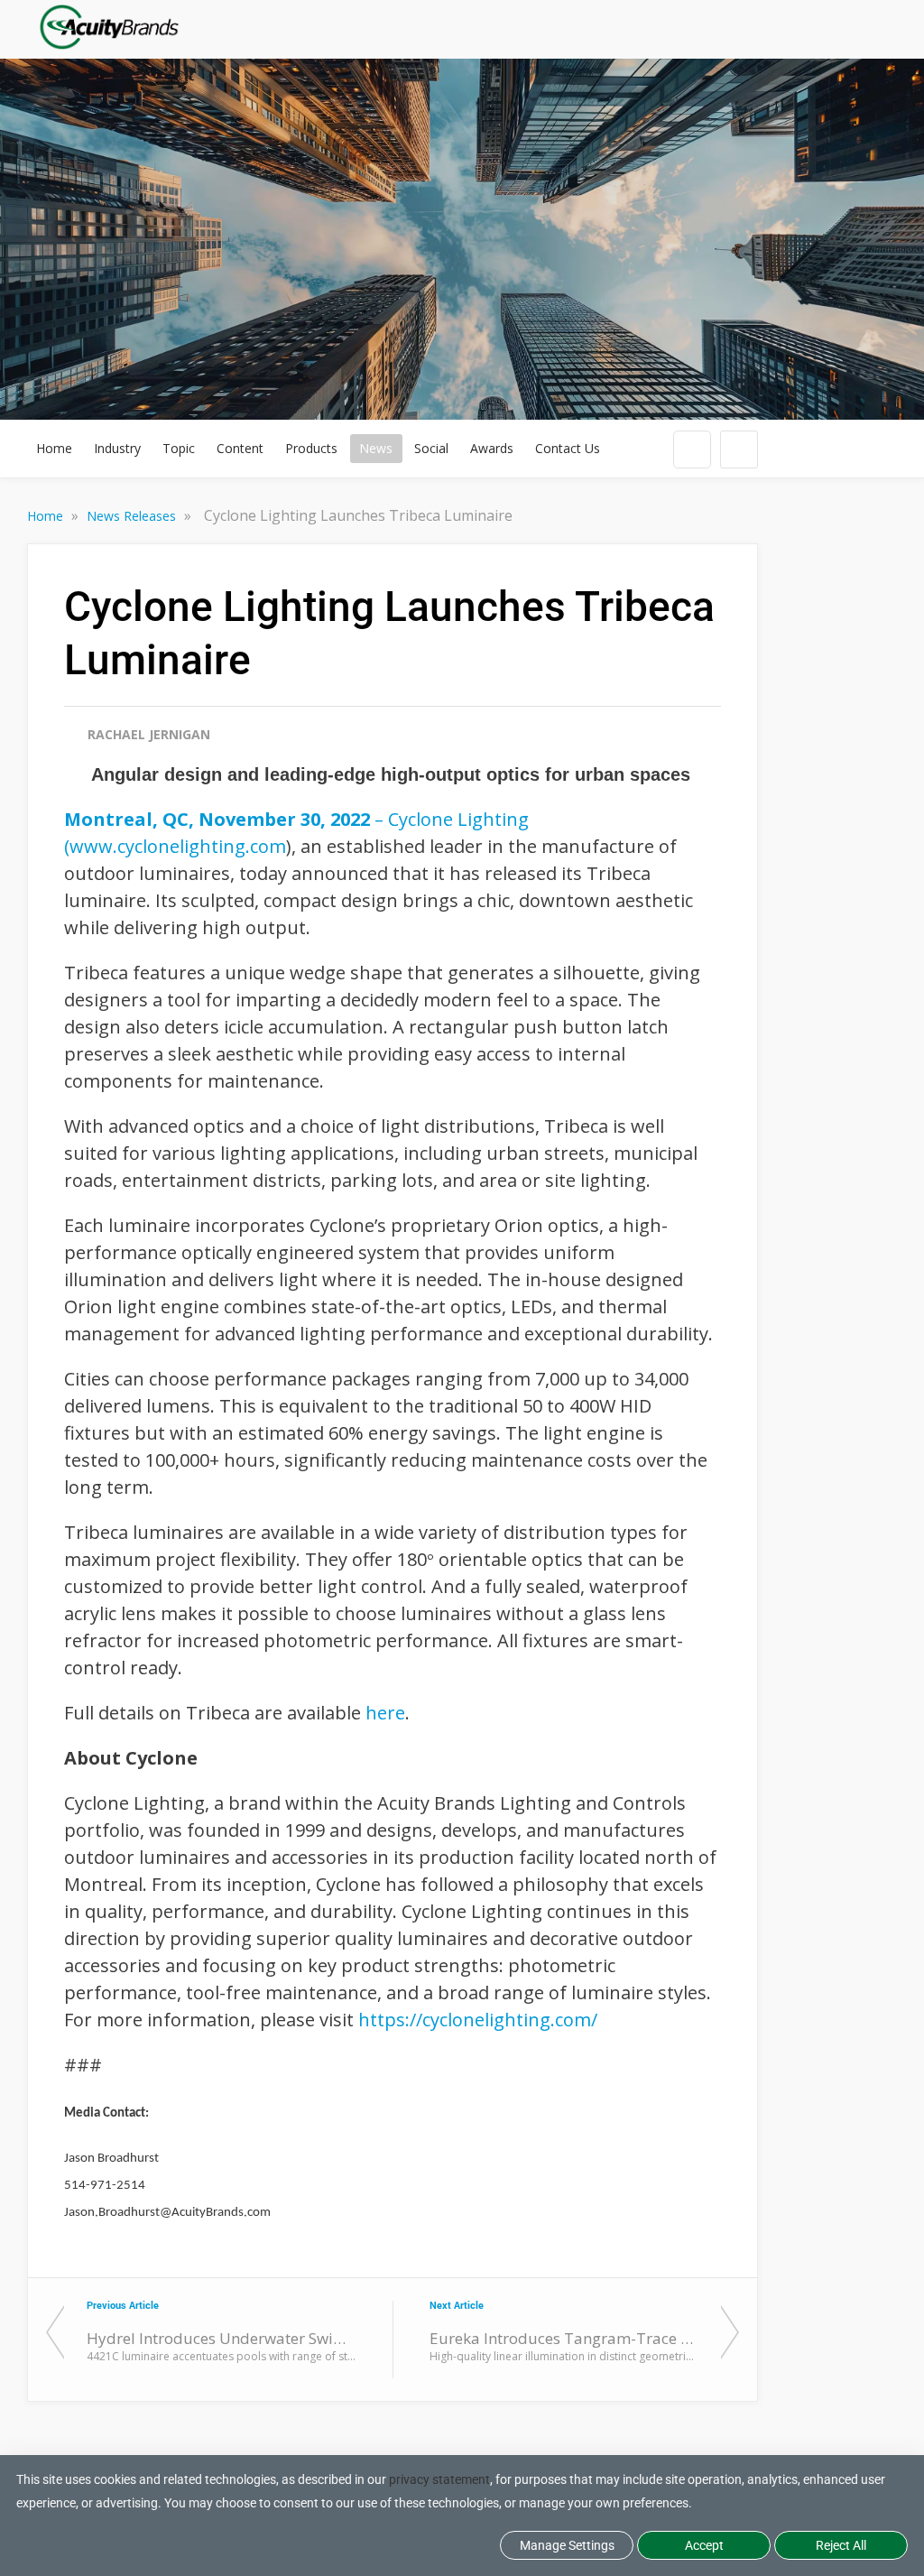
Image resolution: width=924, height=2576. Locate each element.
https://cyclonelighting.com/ (478, 2020)
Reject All (841, 2545)
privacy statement (439, 2479)
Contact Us (568, 448)
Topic (179, 448)
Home (54, 448)
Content (240, 448)
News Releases (133, 516)
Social (431, 448)
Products (311, 448)
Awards (492, 448)
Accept (704, 2545)
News (376, 448)
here (385, 1713)
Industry (117, 448)
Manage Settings (567, 2545)
